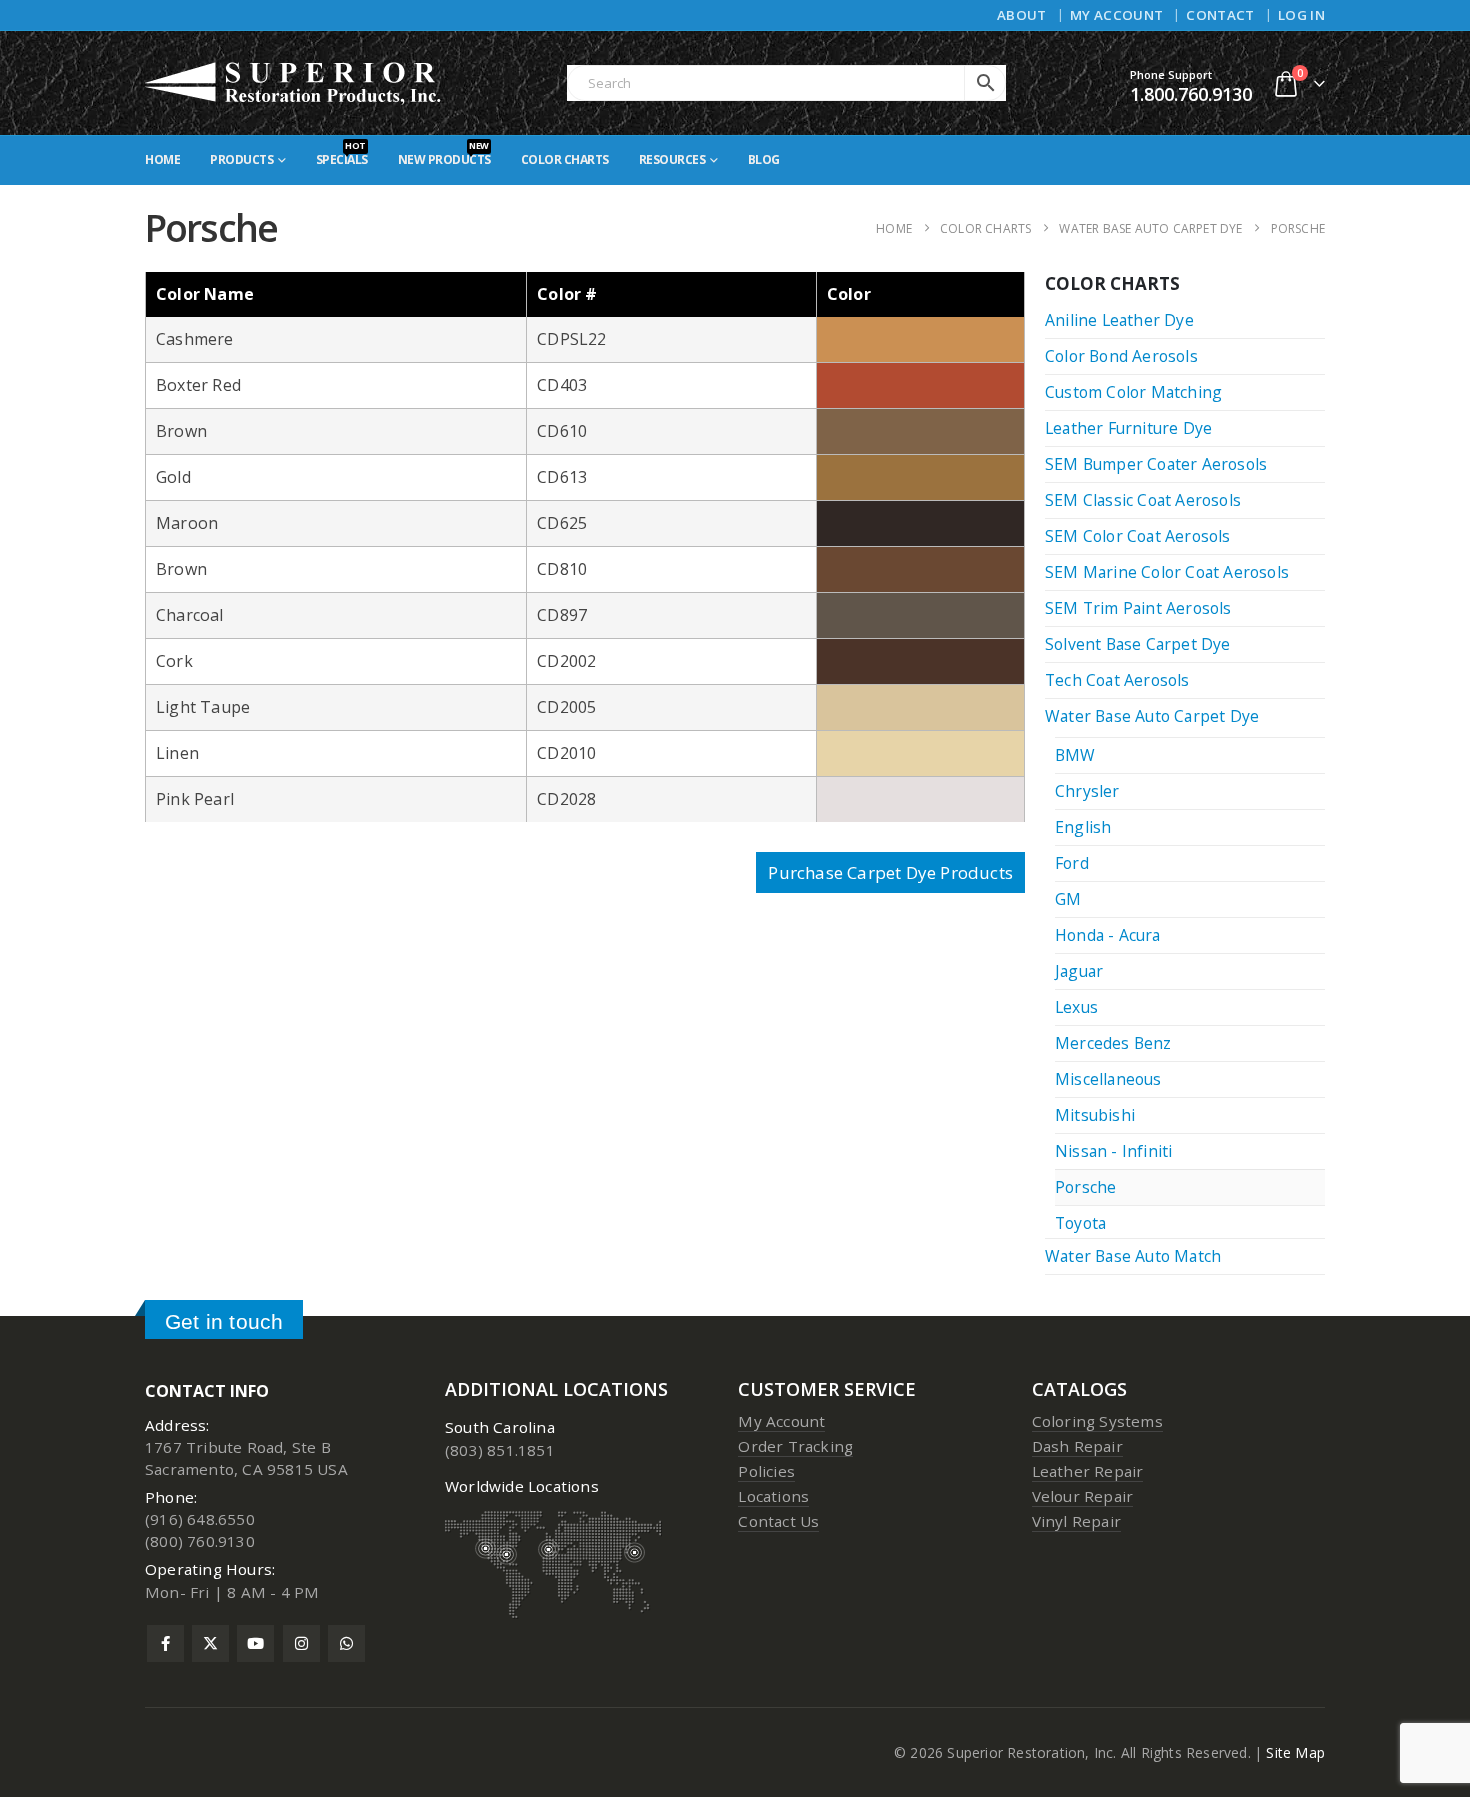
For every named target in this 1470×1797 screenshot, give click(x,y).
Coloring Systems (1097, 1421)
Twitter (210, 1643)
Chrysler (1087, 791)
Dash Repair (1077, 1446)
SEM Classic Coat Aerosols (1143, 500)
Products (241, 159)
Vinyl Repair (1076, 1521)
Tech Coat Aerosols (1117, 680)
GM (1068, 899)
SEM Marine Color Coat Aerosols (1167, 572)
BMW (1075, 755)
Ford (1072, 863)
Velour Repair (1083, 1496)
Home (162, 159)
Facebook (165, 1643)
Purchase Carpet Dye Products (890, 872)
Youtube (255, 1643)
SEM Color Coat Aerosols (1138, 536)
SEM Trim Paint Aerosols (1138, 608)
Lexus (1076, 1007)
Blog (764, 159)
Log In (1301, 15)
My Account (1116, 15)
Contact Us (778, 1521)
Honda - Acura (1108, 935)
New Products (444, 153)
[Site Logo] (294, 83)
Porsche (1085, 1187)
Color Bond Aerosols (1121, 356)
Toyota (1080, 1223)
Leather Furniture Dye (1128, 428)
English (1083, 827)
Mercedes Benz (1113, 1043)
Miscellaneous (1108, 1079)
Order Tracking (795, 1446)
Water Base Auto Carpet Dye (1152, 716)
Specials (342, 153)
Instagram (301, 1643)
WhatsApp (346, 1643)
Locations (773, 1496)
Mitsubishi (1095, 1115)
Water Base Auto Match (1133, 1256)
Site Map (1295, 1752)
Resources (672, 159)
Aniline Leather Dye (1119, 320)
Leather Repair (1088, 1471)
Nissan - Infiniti (1113, 1151)
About (1022, 15)
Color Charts (565, 159)
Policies (766, 1471)
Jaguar (1079, 971)
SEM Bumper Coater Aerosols (1156, 464)
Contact (1220, 15)
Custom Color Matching (1133, 392)
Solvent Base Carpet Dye (1138, 644)
